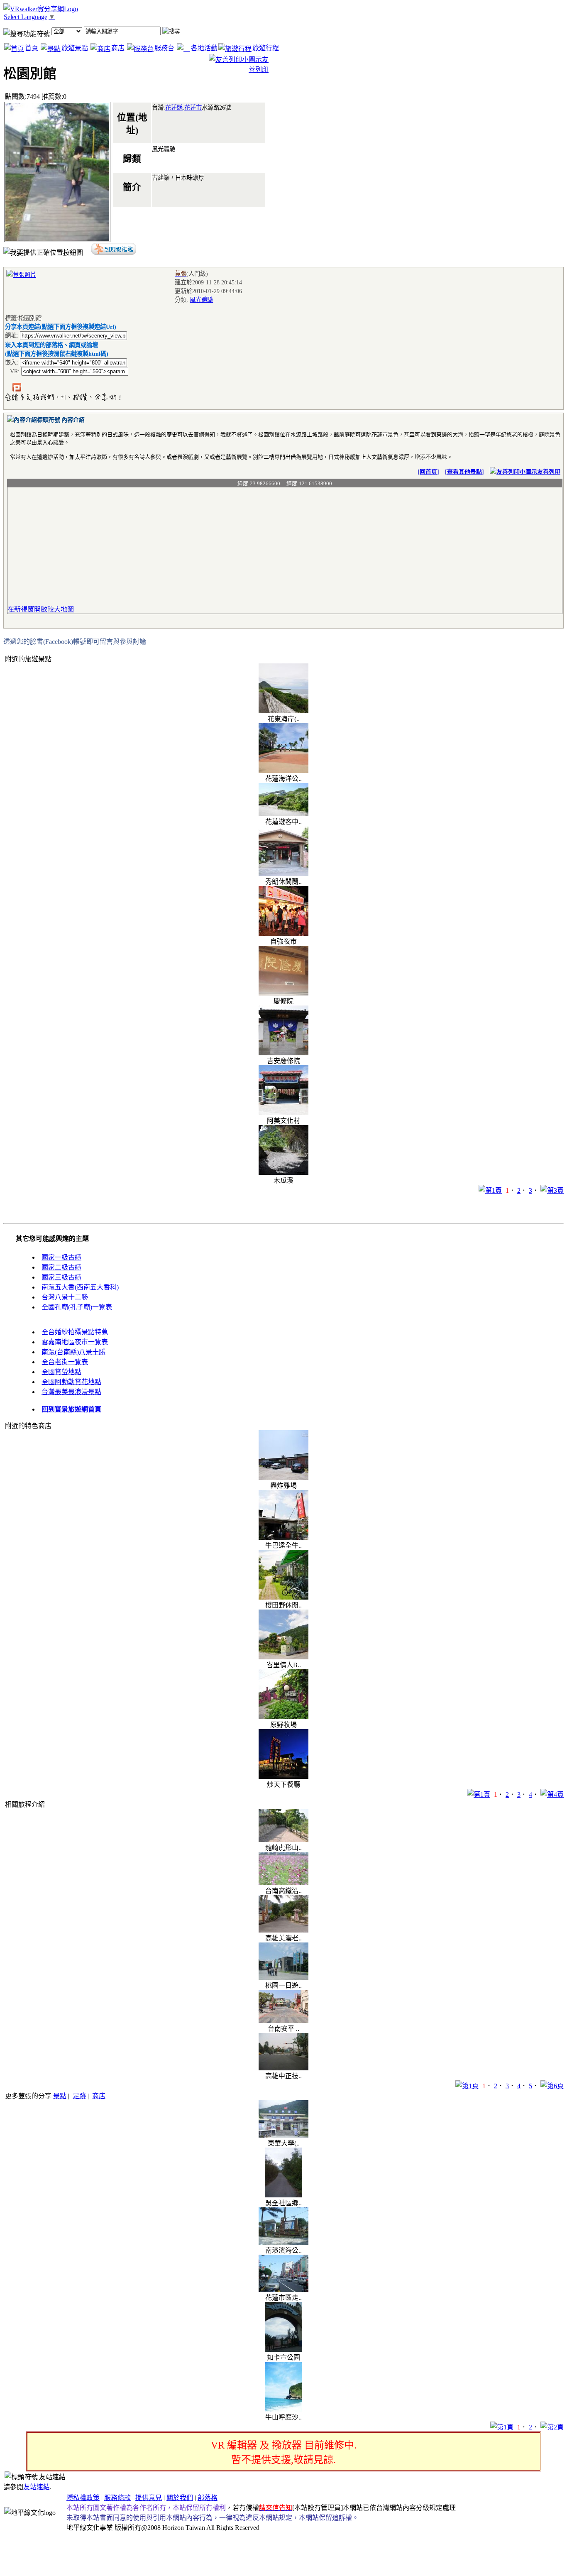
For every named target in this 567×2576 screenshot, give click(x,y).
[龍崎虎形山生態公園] (283, 1840)
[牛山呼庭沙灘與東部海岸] (283, 2409)
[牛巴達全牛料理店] (283, 1538)
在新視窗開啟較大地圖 (41, 609)
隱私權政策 (83, 2498)
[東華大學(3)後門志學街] (283, 2135)
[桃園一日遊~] (283, 1978)
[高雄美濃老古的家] (283, 1930)
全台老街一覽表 (65, 1362)
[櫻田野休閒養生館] (283, 1597)
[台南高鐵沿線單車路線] (283, 1883)
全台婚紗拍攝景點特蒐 (75, 1332)
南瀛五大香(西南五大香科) (80, 1287)
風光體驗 (201, 300)
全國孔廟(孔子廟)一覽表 (77, 1307)
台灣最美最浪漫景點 (71, 1392)
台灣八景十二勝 (65, 1297)
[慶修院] (283, 993)
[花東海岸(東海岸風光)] (283, 711)
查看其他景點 (464, 472)
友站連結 (37, 2487)
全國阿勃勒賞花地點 (71, 1382)
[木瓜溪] (283, 1173)
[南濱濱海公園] (283, 2242)
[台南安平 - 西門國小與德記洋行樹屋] (283, 2021)
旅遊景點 (75, 48)
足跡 (79, 2096)
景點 (60, 2096)
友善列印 (549, 472)
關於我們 (180, 2498)
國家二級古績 (61, 1267)
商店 (118, 48)
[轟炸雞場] (283, 1478)
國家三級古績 (61, 1277)
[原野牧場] (283, 1717)
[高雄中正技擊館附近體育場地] (283, 2068)
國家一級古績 (61, 1257)
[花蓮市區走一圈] (283, 2290)
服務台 (164, 48)
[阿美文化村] (283, 1113)
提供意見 (149, 2498)
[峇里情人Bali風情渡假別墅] (283, 1657)
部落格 (208, 2498)
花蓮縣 (174, 108)
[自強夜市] (283, 933)
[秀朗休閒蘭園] (283, 874)
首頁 (32, 48)
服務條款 (117, 2498)
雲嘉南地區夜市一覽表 (75, 1342)
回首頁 (428, 472)
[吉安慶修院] (283, 1053)
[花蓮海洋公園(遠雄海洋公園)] (283, 771)
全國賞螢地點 (61, 1372)
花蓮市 (193, 108)
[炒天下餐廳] (283, 1777)
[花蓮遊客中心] (283, 814)
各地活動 (204, 48)
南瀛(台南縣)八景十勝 (73, 1352)
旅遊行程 (266, 48)
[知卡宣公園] (283, 2350)
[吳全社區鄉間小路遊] (283, 2195)
